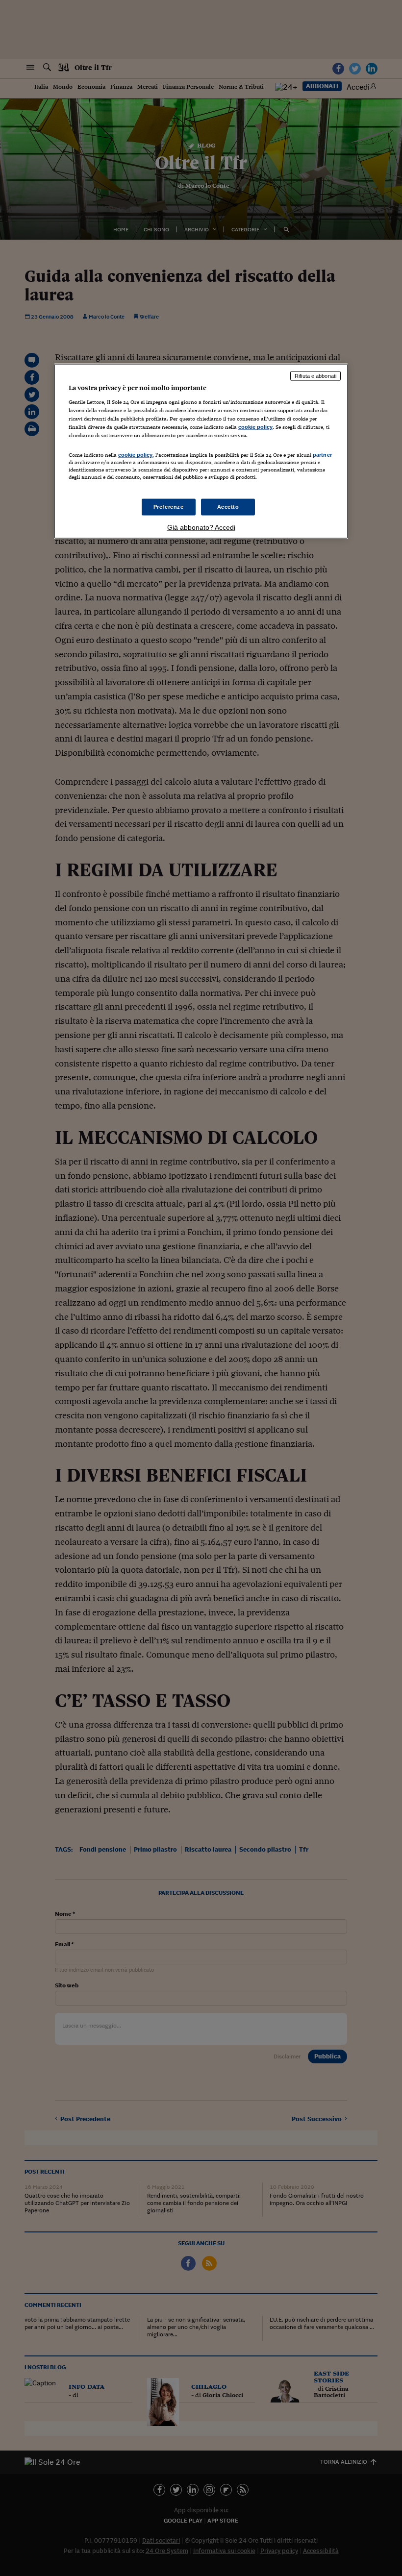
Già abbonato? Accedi (201, 527)
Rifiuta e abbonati (315, 376)
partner (322, 455)
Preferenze (169, 506)
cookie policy (255, 427)
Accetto (228, 506)
